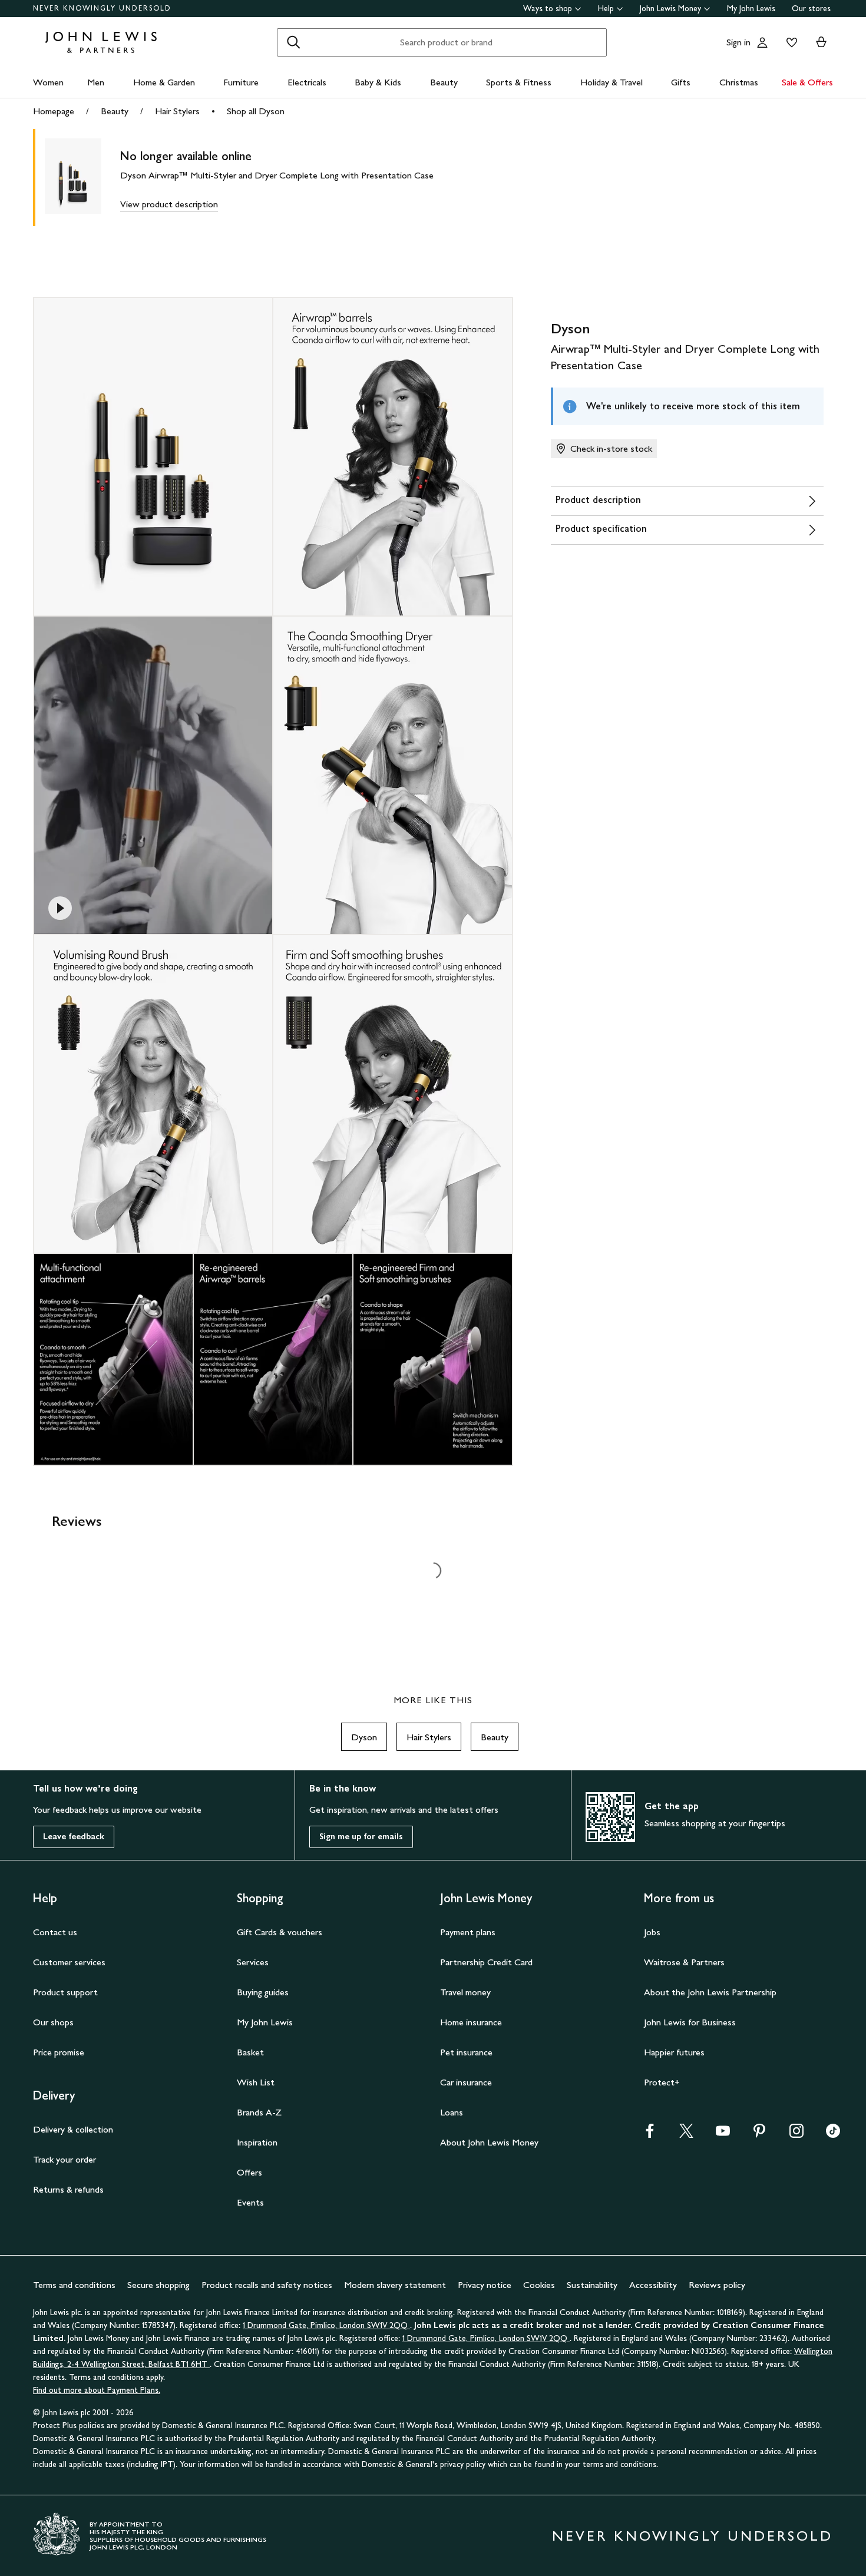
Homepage (54, 111)
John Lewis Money (670, 9)
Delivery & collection (73, 2129)
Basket (250, 2052)
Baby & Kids (378, 82)
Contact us (55, 1932)
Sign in (738, 42)
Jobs (652, 1932)
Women (48, 82)
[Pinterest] (759, 2135)
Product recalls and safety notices (267, 2285)
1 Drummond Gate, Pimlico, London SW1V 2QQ (326, 2325)
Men (96, 82)
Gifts (681, 82)
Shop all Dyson (256, 111)
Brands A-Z (259, 2112)
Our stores (811, 9)
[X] (686, 2135)
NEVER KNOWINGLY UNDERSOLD (102, 8)
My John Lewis (751, 9)
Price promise (59, 2052)
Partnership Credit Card (486, 1962)
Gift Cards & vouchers (280, 1932)
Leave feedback (74, 1837)
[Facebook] (650, 2135)
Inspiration (257, 2142)
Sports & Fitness (519, 82)
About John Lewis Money (489, 2142)
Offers (249, 2172)
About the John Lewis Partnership (710, 1992)
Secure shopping (158, 2285)
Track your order (65, 2159)
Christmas (739, 82)
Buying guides (263, 1992)
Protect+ (662, 2082)
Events (250, 2202)
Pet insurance (466, 2052)
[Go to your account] (762, 42)
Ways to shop (548, 9)
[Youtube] (723, 2135)
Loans (452, 2112)
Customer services (69, 1962)
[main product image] (82, 178)
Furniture (241, 82)
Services (253, 1962)
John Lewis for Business (690, 2022)
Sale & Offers (807, 82)
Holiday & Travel (612, 82)
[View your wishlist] (789, 42)
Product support (65, 1992)
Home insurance (471, 2022)
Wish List (256, 2082)
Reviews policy (717, 2285)
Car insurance (466, 2082)
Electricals (307, 82)
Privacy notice (485, 2285)
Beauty (444, 82)
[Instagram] (796, 2135)
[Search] (293, 42)
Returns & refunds (68, 2189)
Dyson (364, 1737)
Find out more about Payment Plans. (97, 2390)
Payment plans (468, 1932)
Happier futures (674, 2052)
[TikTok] (833, 2135)
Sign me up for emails (361, 1837)
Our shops (53, 2022)
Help (606, 9)
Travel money (465, 1992)
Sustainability (592, 2285)
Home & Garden (164, 82)
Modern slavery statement (395, 2285)
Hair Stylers (177, 111)
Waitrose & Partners (684, 1962)
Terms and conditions (74, 2285)
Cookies (539, 2285)
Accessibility (653, 2285)
